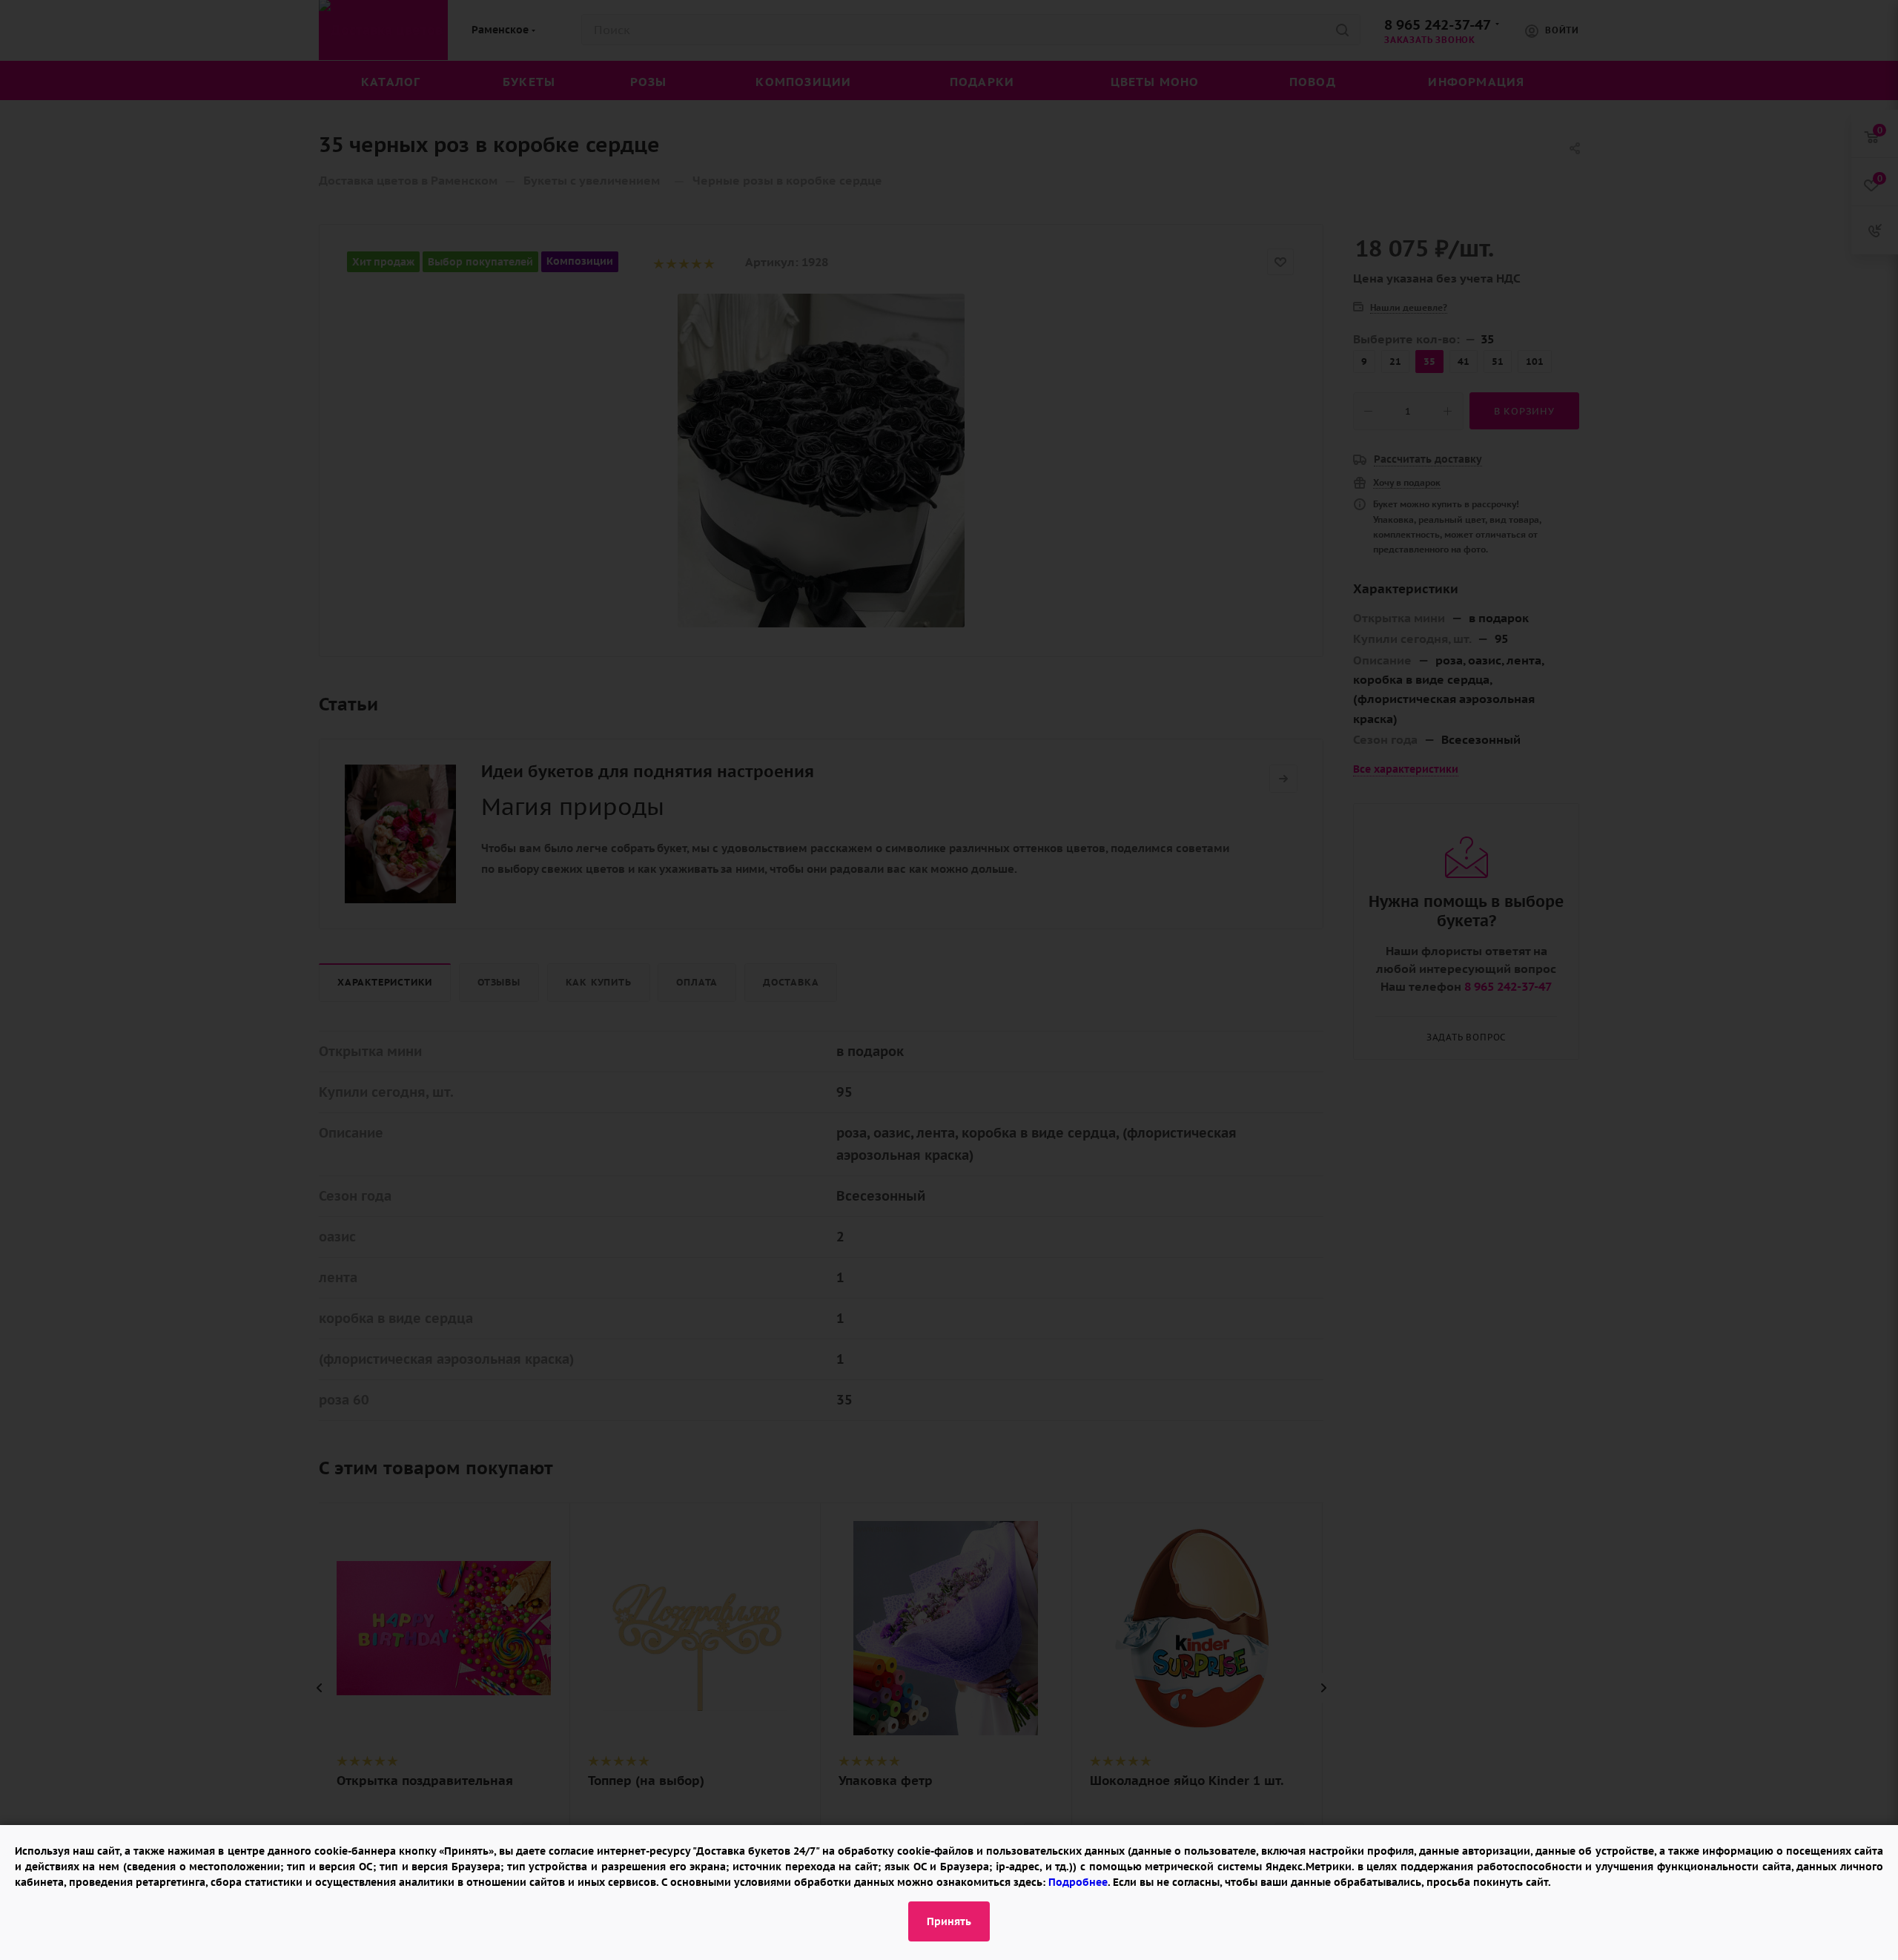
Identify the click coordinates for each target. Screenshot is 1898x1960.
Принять (949, 1921)
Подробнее (1078, 1882)
